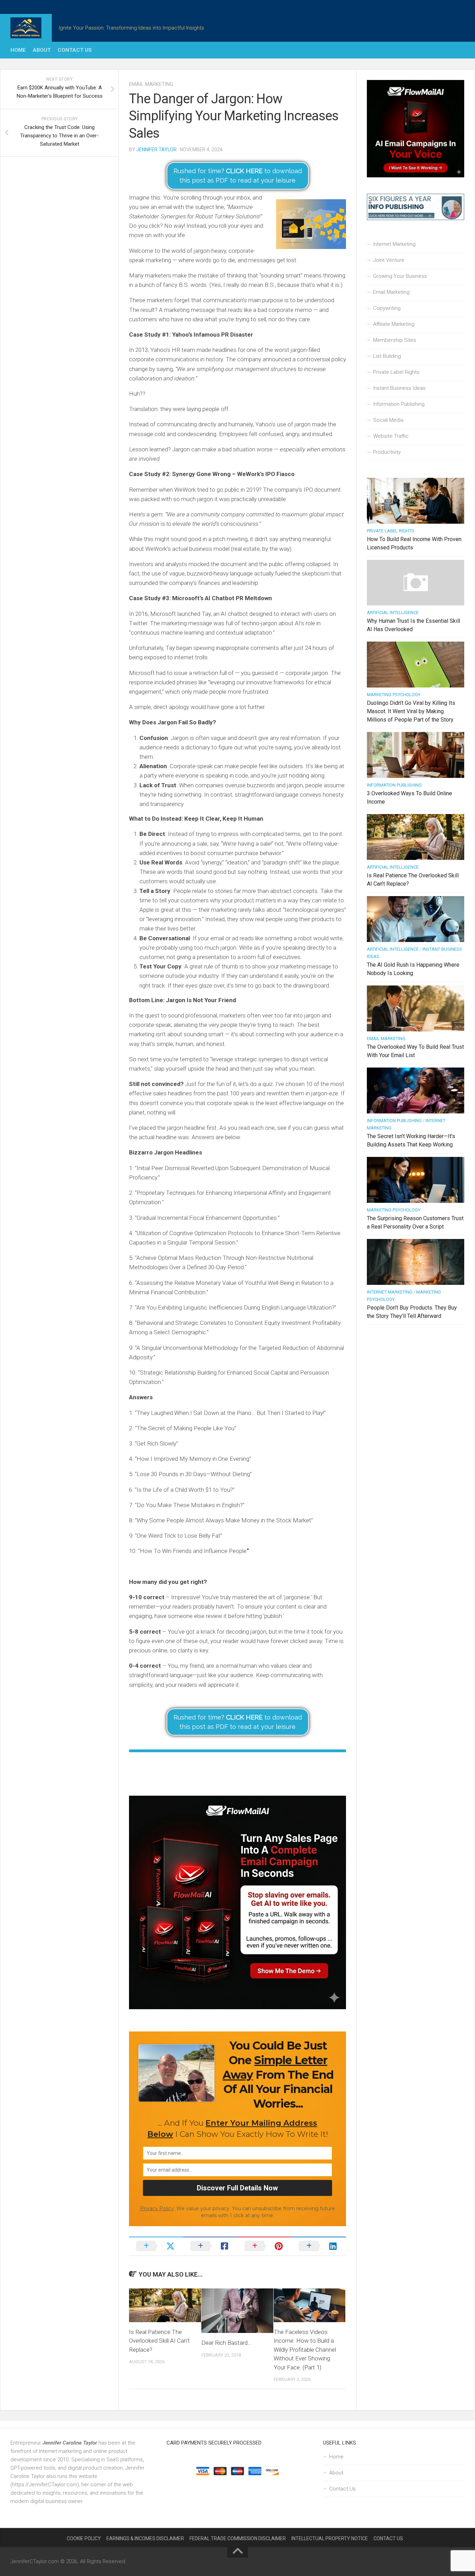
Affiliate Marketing (394, 324)
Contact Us (75, 50)
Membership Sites (395, 340)
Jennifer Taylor (156, 150)
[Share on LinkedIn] (319, 2246)
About (42, 50)
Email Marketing (151, 84)
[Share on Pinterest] (265, 2246)
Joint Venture (389, 260)
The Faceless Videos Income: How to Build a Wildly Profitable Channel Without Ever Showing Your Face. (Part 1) (305, 2350)
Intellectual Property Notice (330, 2538)
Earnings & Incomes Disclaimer (145, 2538)
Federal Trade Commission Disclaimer (238, 2538)
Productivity (387, 452)
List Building (387, 356)
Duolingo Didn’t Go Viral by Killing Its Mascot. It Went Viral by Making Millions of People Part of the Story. (411, 711)
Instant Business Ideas (399, 388)
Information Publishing (399, 404)
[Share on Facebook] (210, 2246)
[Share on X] (156, 2246)
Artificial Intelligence (393, 613)
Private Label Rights (396, 372)
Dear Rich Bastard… (226, 2343)
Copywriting (387, 308)
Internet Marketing (394, 244)
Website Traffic (391, 436)
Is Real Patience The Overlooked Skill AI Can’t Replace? (159, 2341)
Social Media (388, 420)
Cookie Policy (84, 2538)
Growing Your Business (400, 276)
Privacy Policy (157, 2208)
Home (18, 50)
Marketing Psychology (394, 695)
